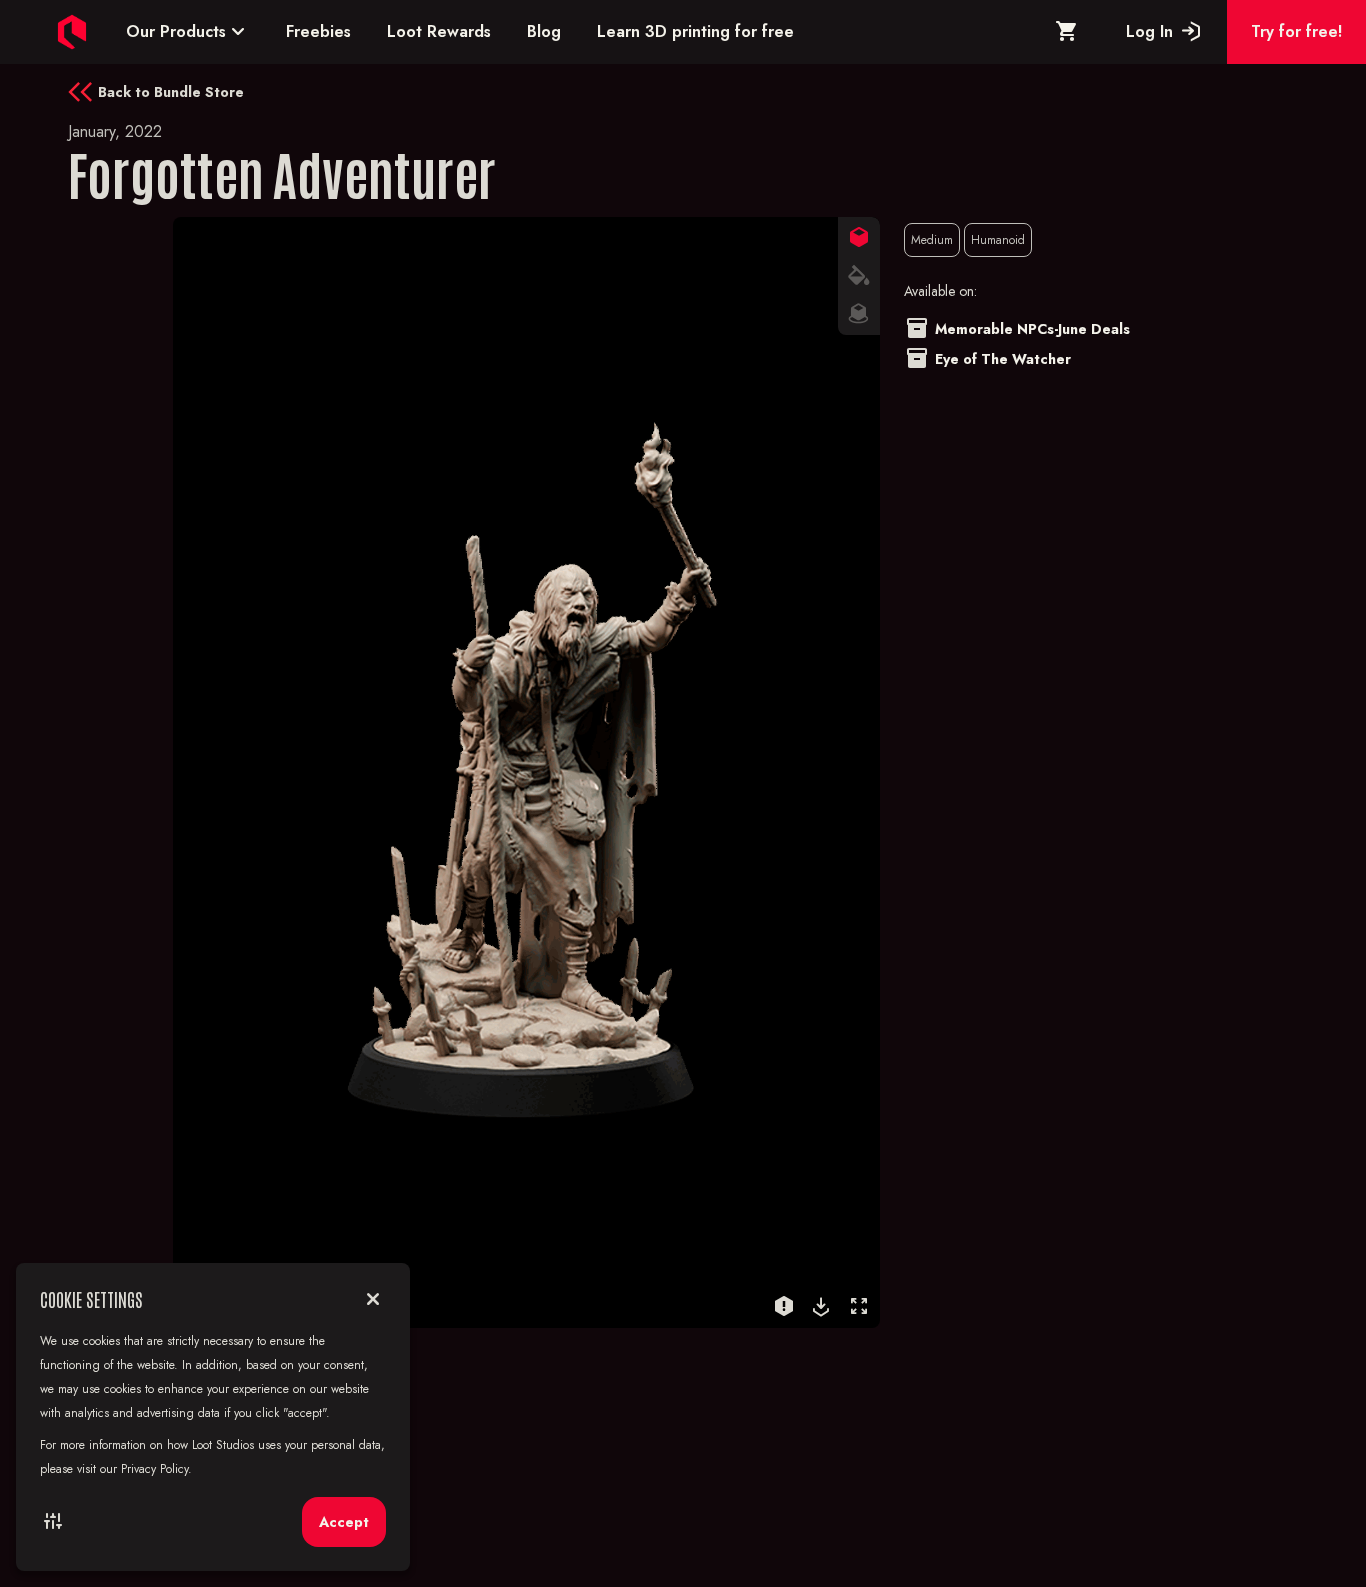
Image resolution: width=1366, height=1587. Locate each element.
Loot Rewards (439, 31)
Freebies (318, 31)
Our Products (188, 31)
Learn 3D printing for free (695, 31)
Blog (544, 31)
